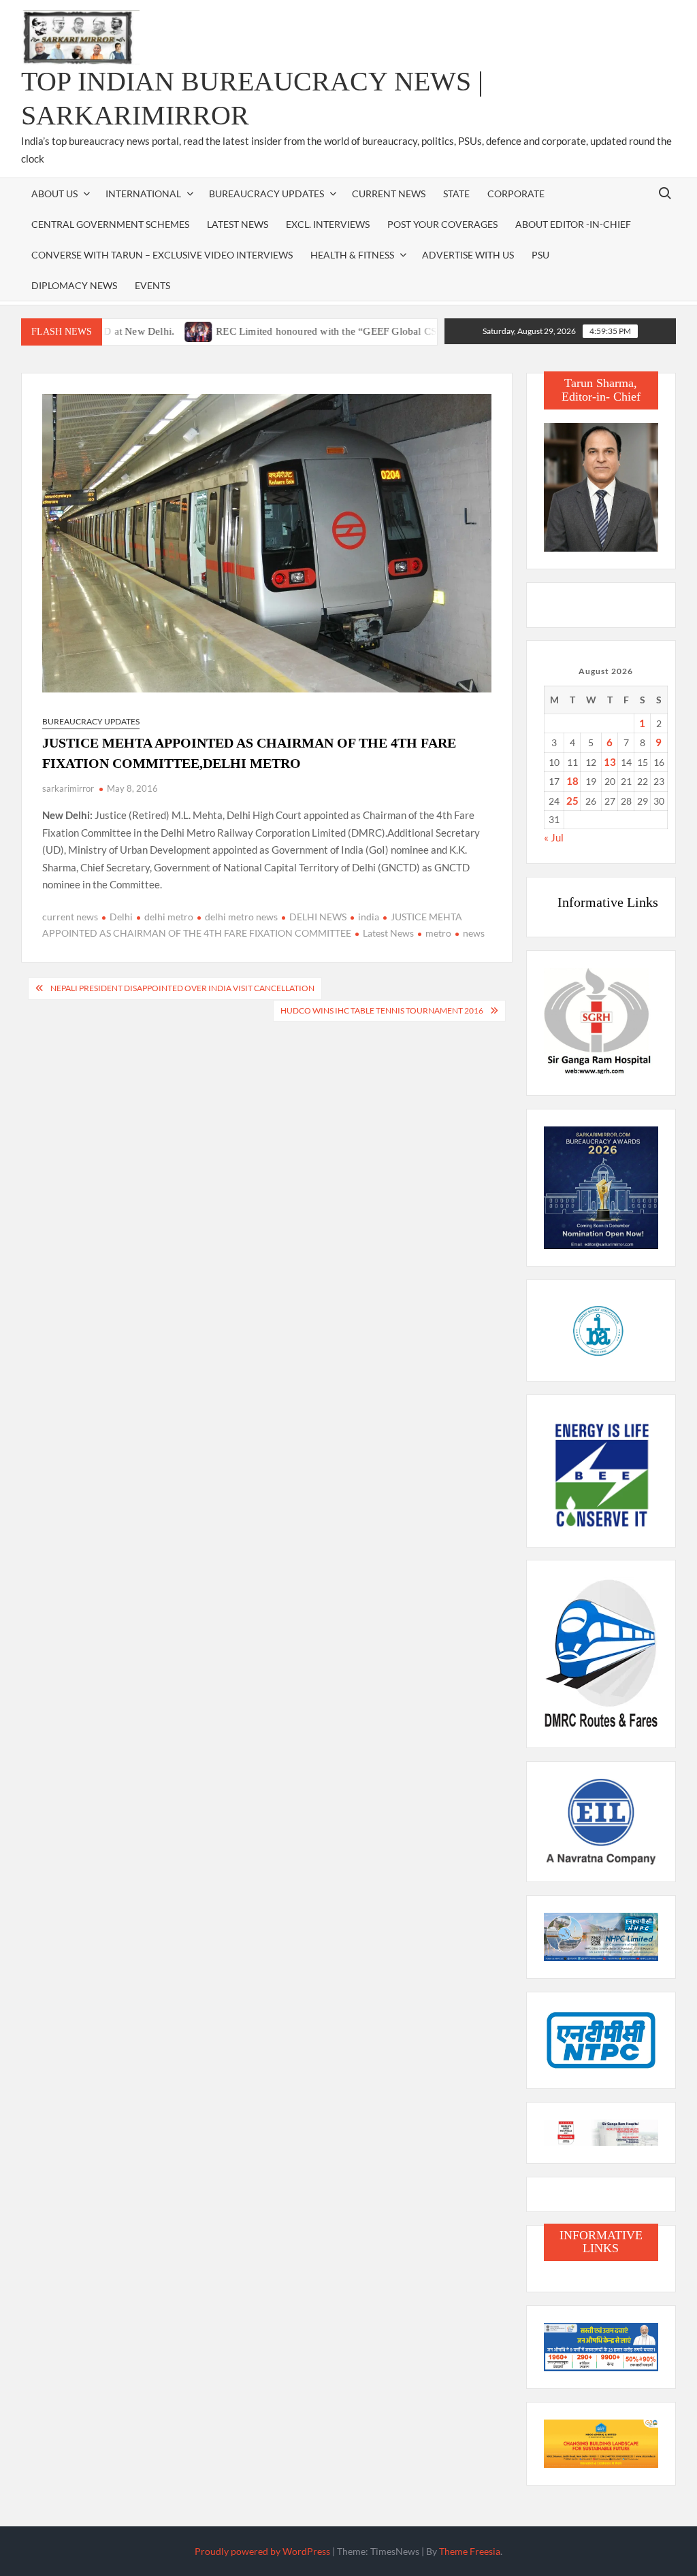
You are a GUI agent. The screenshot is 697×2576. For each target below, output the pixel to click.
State (456, 194)
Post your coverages (442, 224)
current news (70, 917)
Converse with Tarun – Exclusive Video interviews (162, 255)
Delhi (121, 917)
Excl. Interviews (328, 224)
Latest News (238, 224)
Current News (389, 194)
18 (572, 781)
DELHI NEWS (318, 917)
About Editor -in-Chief (573, 224)
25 (572, 801)
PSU (540, 255)
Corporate (516, 194)
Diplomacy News (74, 285)
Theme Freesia (470, 2551)
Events (152, 285)
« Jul (554, 837)
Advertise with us (468, 255)
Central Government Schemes (110, 224)
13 (610, 762)
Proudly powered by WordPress (262, 2551)
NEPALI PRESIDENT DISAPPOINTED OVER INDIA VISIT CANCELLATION (182, 988)
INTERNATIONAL (143, 194)
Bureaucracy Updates (266, 194)
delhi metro (169, 917)
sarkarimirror (68, 788)
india (369, 917)
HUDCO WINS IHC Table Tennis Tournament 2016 (382, 1010)
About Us (54, 194)
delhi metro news (241, 917)
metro (438, 933)
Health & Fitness (352, 255)
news (474, 933)
